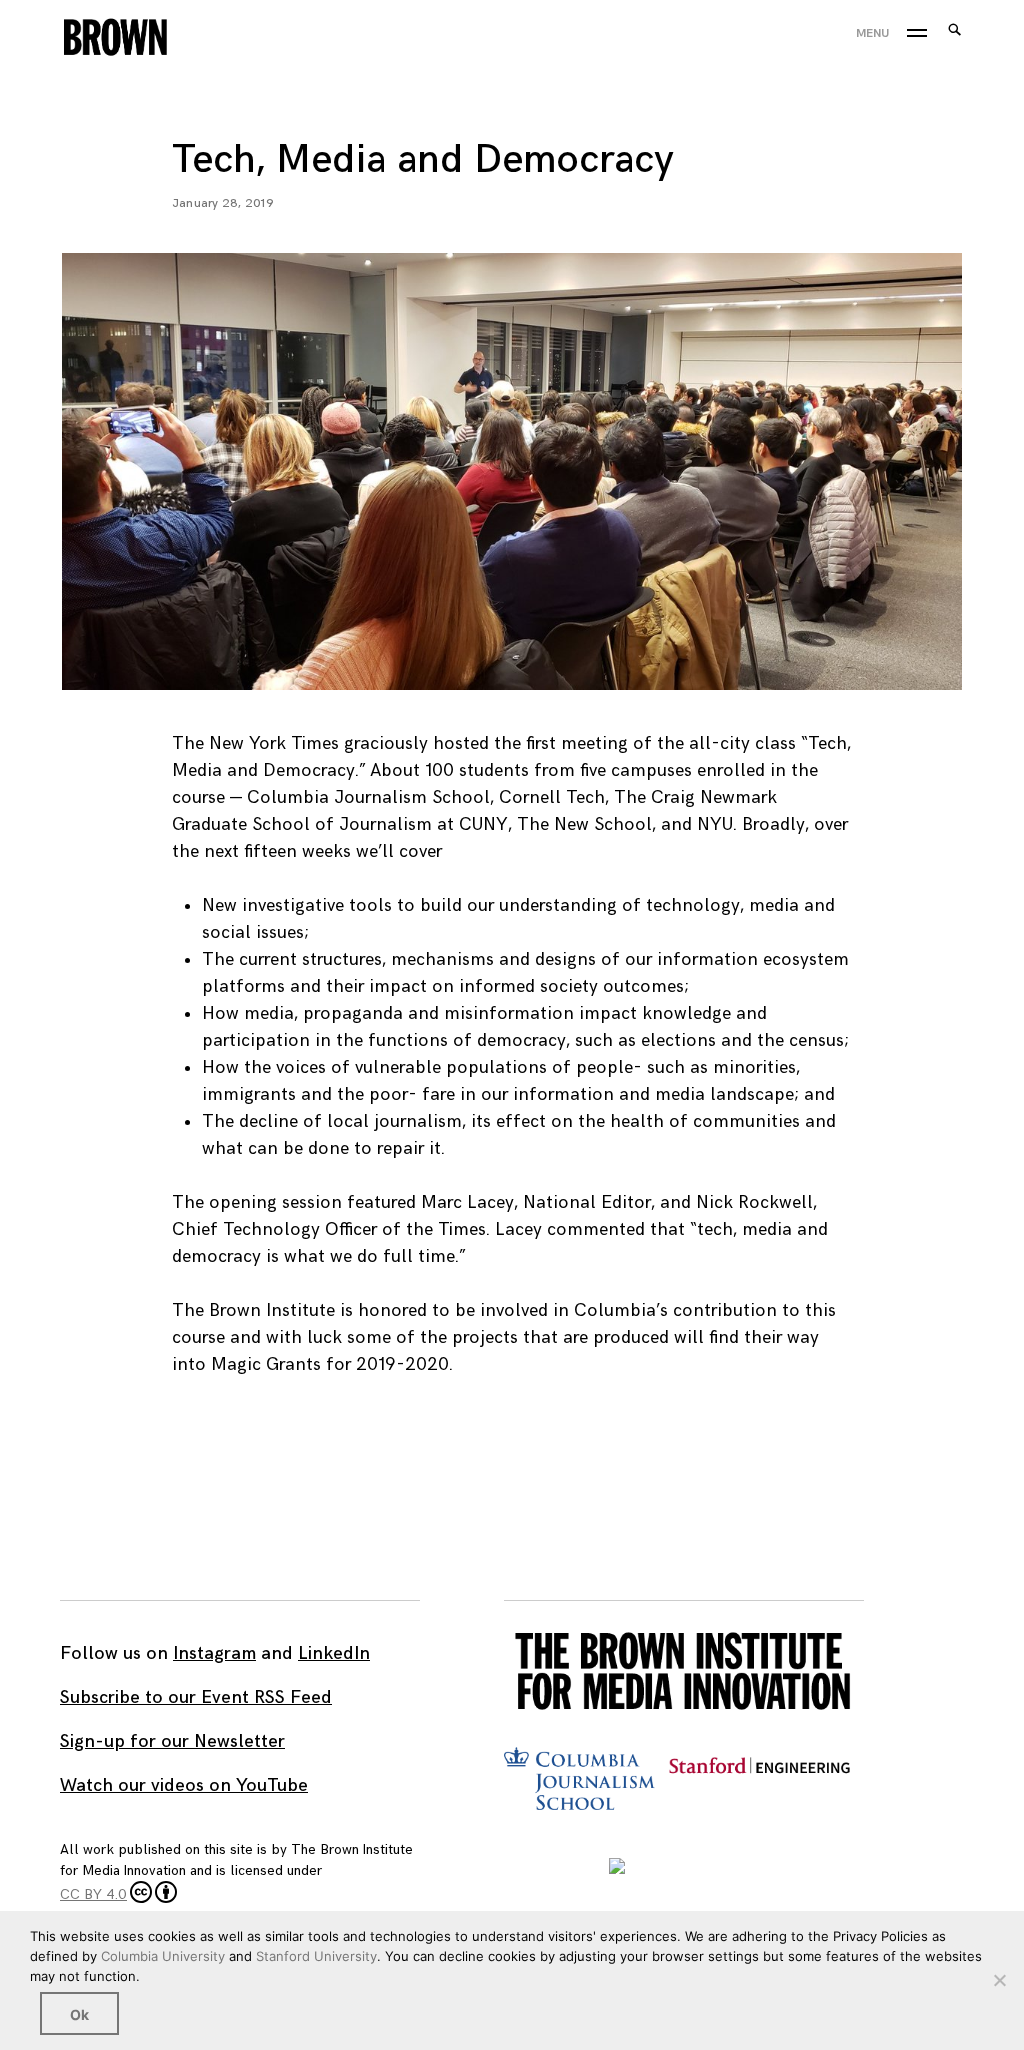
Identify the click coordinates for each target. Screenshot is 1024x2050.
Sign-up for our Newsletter (172, 1741)
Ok (79, 2014)
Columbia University (163, 1956)
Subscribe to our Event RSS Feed (196, 1697)
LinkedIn (334, 1653)
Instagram (214, 1653)
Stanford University (316, 1956)
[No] (999, 1980)
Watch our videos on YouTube (184, 1785)
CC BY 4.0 (93, 1894)
